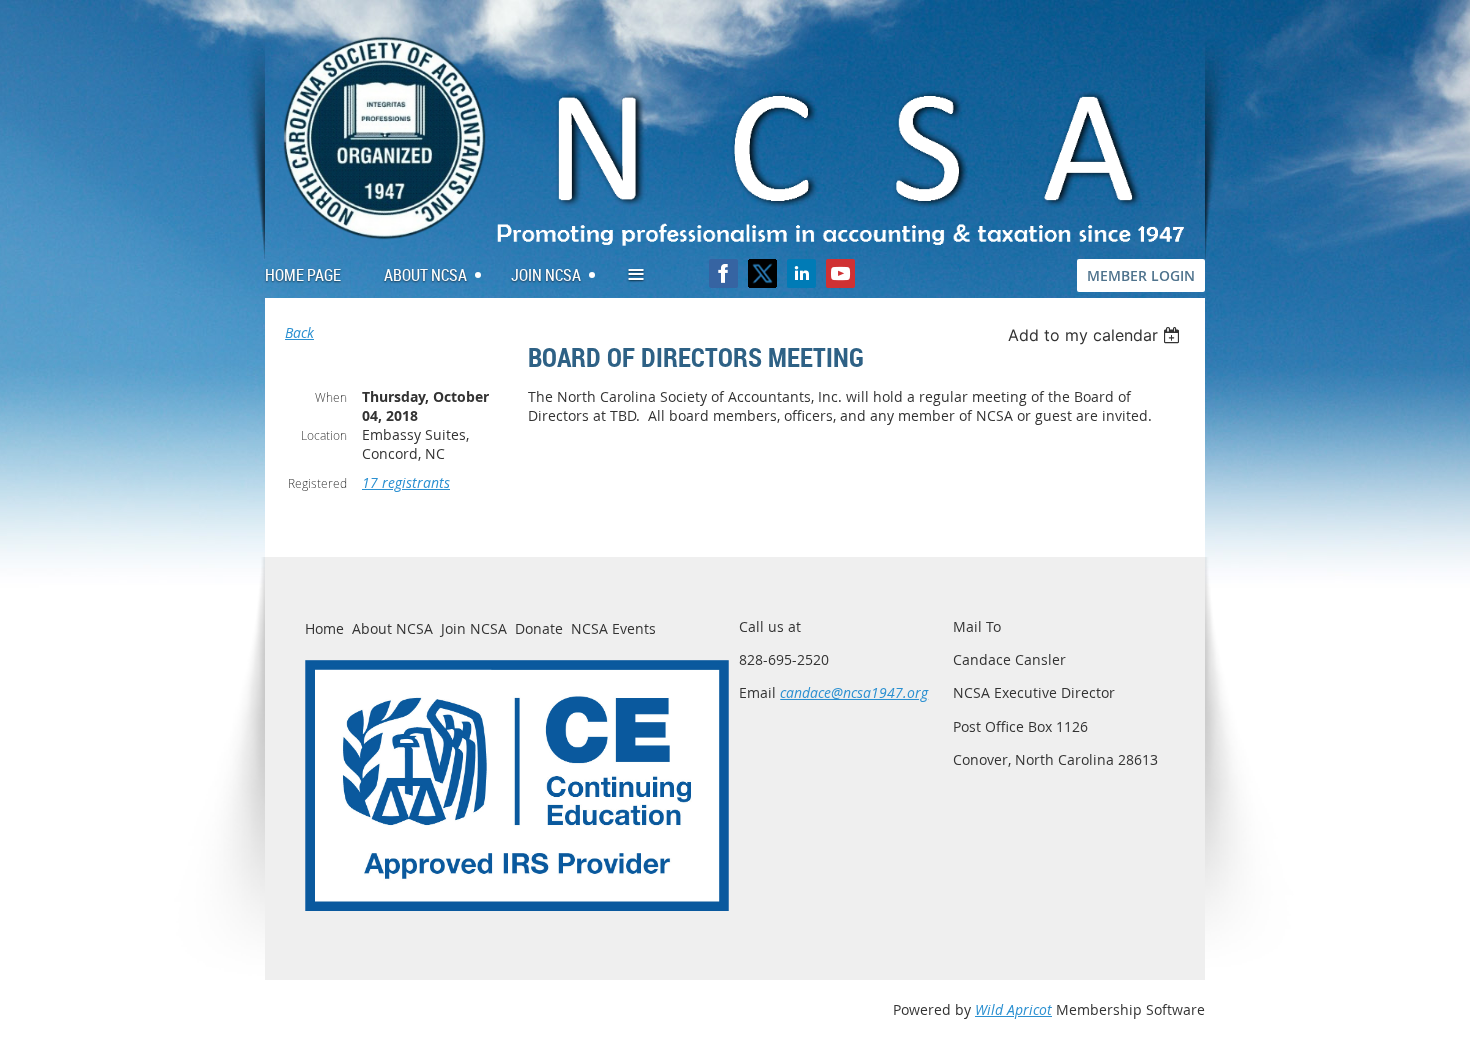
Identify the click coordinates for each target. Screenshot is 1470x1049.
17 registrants (406, 482)
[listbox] (1096, 335)
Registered (317, 483)
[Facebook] (723, 273)
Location (324, 435)
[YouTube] (840, 273)
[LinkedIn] (801, 273)
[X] (762, 273)
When (331, 397)
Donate (539, 628)
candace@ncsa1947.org (854, 692)
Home (324, 628)
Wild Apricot (1013, 1009)
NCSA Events (613, 628)
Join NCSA (474, 628)
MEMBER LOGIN (1141, 275)
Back (299, 332)
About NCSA (392, 628)
